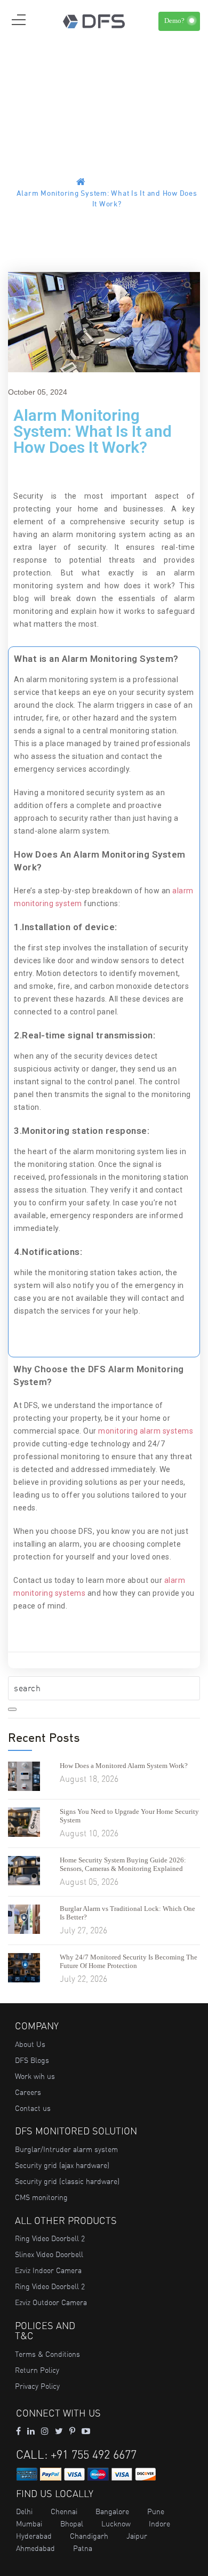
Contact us (33, 2108)
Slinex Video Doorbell (49, 2254)
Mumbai (29, 2524)
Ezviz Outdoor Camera (51, 2302)
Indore (159, 2524)
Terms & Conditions (47, 2354)
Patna (83, 2548)
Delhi (24, 2511)
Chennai (64, 2511)
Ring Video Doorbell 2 (50, 2238)
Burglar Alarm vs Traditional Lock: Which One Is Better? (127, 1913)
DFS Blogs (32, 2060)
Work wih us (35, 2076)
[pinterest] (72, 2431)
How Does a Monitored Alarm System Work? (124, 1766)
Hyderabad (34, 2536)
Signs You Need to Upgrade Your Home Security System (129, 1816)
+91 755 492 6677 (94, 2455)
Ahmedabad (35, 2548)
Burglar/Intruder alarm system (66, 2149)
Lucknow (116, 2524)
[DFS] (94, 20)
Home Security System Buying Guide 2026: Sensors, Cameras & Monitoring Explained (123, 1864)
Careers (28, 2092)
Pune (156, 2511)
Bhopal (72, 2524)
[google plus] (59, 2431)
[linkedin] (31, 2431)
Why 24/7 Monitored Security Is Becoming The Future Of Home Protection (129, 1961)
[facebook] (18, 2431)
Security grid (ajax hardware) (62, 2165)
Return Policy (37, 2370)
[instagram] (45, 2431)
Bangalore (112, 2511)
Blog (124, 183)
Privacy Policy (37, 2386)
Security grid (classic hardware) (67, 2181)
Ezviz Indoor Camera (48, 2270)
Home (99, 183)
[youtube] (86, 2431)
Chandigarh (89, 2536)
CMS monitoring (41, 2197)
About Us (30, 2044)
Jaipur (137, 2536)
